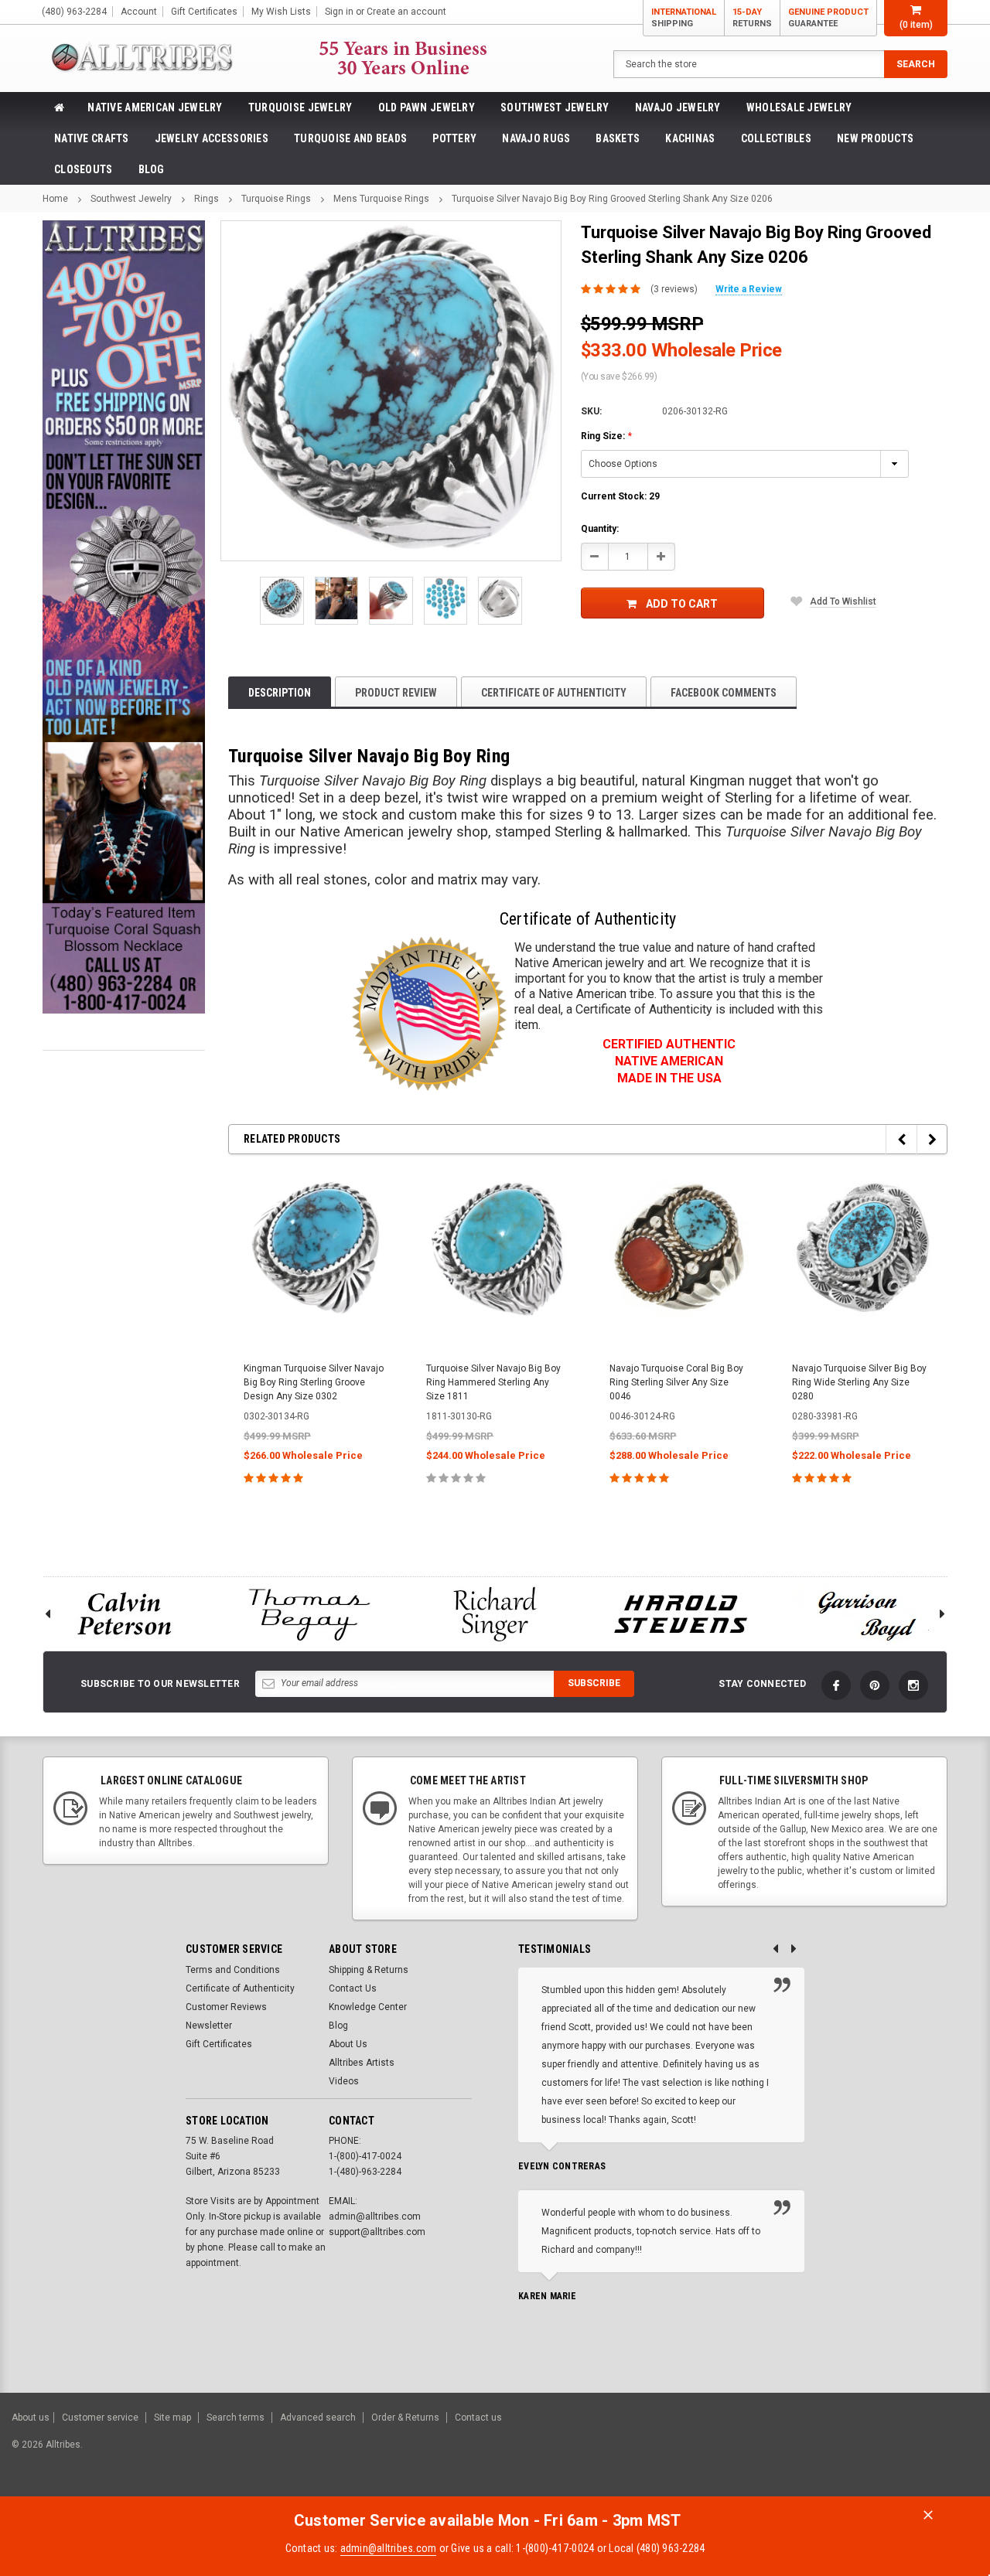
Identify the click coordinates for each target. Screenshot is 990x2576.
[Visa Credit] (799, 2452)
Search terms (236, 2418)
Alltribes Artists (362, 2063)
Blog (152, 169)
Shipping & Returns (369, 1970)
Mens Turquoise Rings (381, 199)
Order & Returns (405, 2418)
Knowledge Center (368, 2007)
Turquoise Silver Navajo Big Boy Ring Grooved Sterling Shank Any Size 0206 (612, 199)
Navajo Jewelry (678, 107)
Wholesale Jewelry (799, 107)
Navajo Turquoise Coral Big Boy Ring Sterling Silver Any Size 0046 (676, 1382)
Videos (344, 2081)
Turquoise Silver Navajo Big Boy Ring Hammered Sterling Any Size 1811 (493, 1382)
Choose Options (314, 1512)
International (684, 18)
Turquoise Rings (276, 199)
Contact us (478, 2418)
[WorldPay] (770, 2452)
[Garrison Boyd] (866, 1614)
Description (280, 693)
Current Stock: (620, 496)
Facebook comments (724, 693)
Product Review (396, 693)
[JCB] (956, 2452)
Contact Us (353, 1988)
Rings (207, 199)
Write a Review (749, 289)
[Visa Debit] (802, 2452)
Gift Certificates (219, 2044)
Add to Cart (682, 604)
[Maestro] (918, 2452)
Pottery (454, 138)
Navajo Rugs (536, 138)
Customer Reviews (226, 2007)
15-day (752, 18)
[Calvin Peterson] (124, 1614)
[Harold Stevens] (681, 1614)
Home (55, 199)
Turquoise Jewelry (300, 107)
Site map (172, 2418)
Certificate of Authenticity (554, 693)
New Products (875, 138)
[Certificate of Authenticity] (429, 1014)
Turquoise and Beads (350, 138)
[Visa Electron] (880, 2452)
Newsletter (209, 2026)
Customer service (100, 2418)
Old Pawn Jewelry (427, 107)
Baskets (618, 138)
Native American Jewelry (155, 107)
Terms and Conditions (233, 1970)
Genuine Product (828, 18)
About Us (348, 2044)
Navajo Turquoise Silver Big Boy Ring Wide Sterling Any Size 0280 (859, 1382)
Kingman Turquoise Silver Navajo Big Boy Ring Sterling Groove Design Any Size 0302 (314, 1382)
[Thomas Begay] (309, 1614)
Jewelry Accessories (212, 138)
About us (31, 2418)
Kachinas (690, 138)
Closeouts (84, 169)
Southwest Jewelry (555, 107)
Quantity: (600, 529)
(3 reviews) (674, 289)
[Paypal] (713, 2452)
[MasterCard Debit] (833, 2452)
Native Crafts (92, 138)
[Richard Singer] (495, 1614)
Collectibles (776, 138)
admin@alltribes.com (389, 2548)
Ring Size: (606, 436)
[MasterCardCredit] (804, 2452)
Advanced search (318, 2418)
